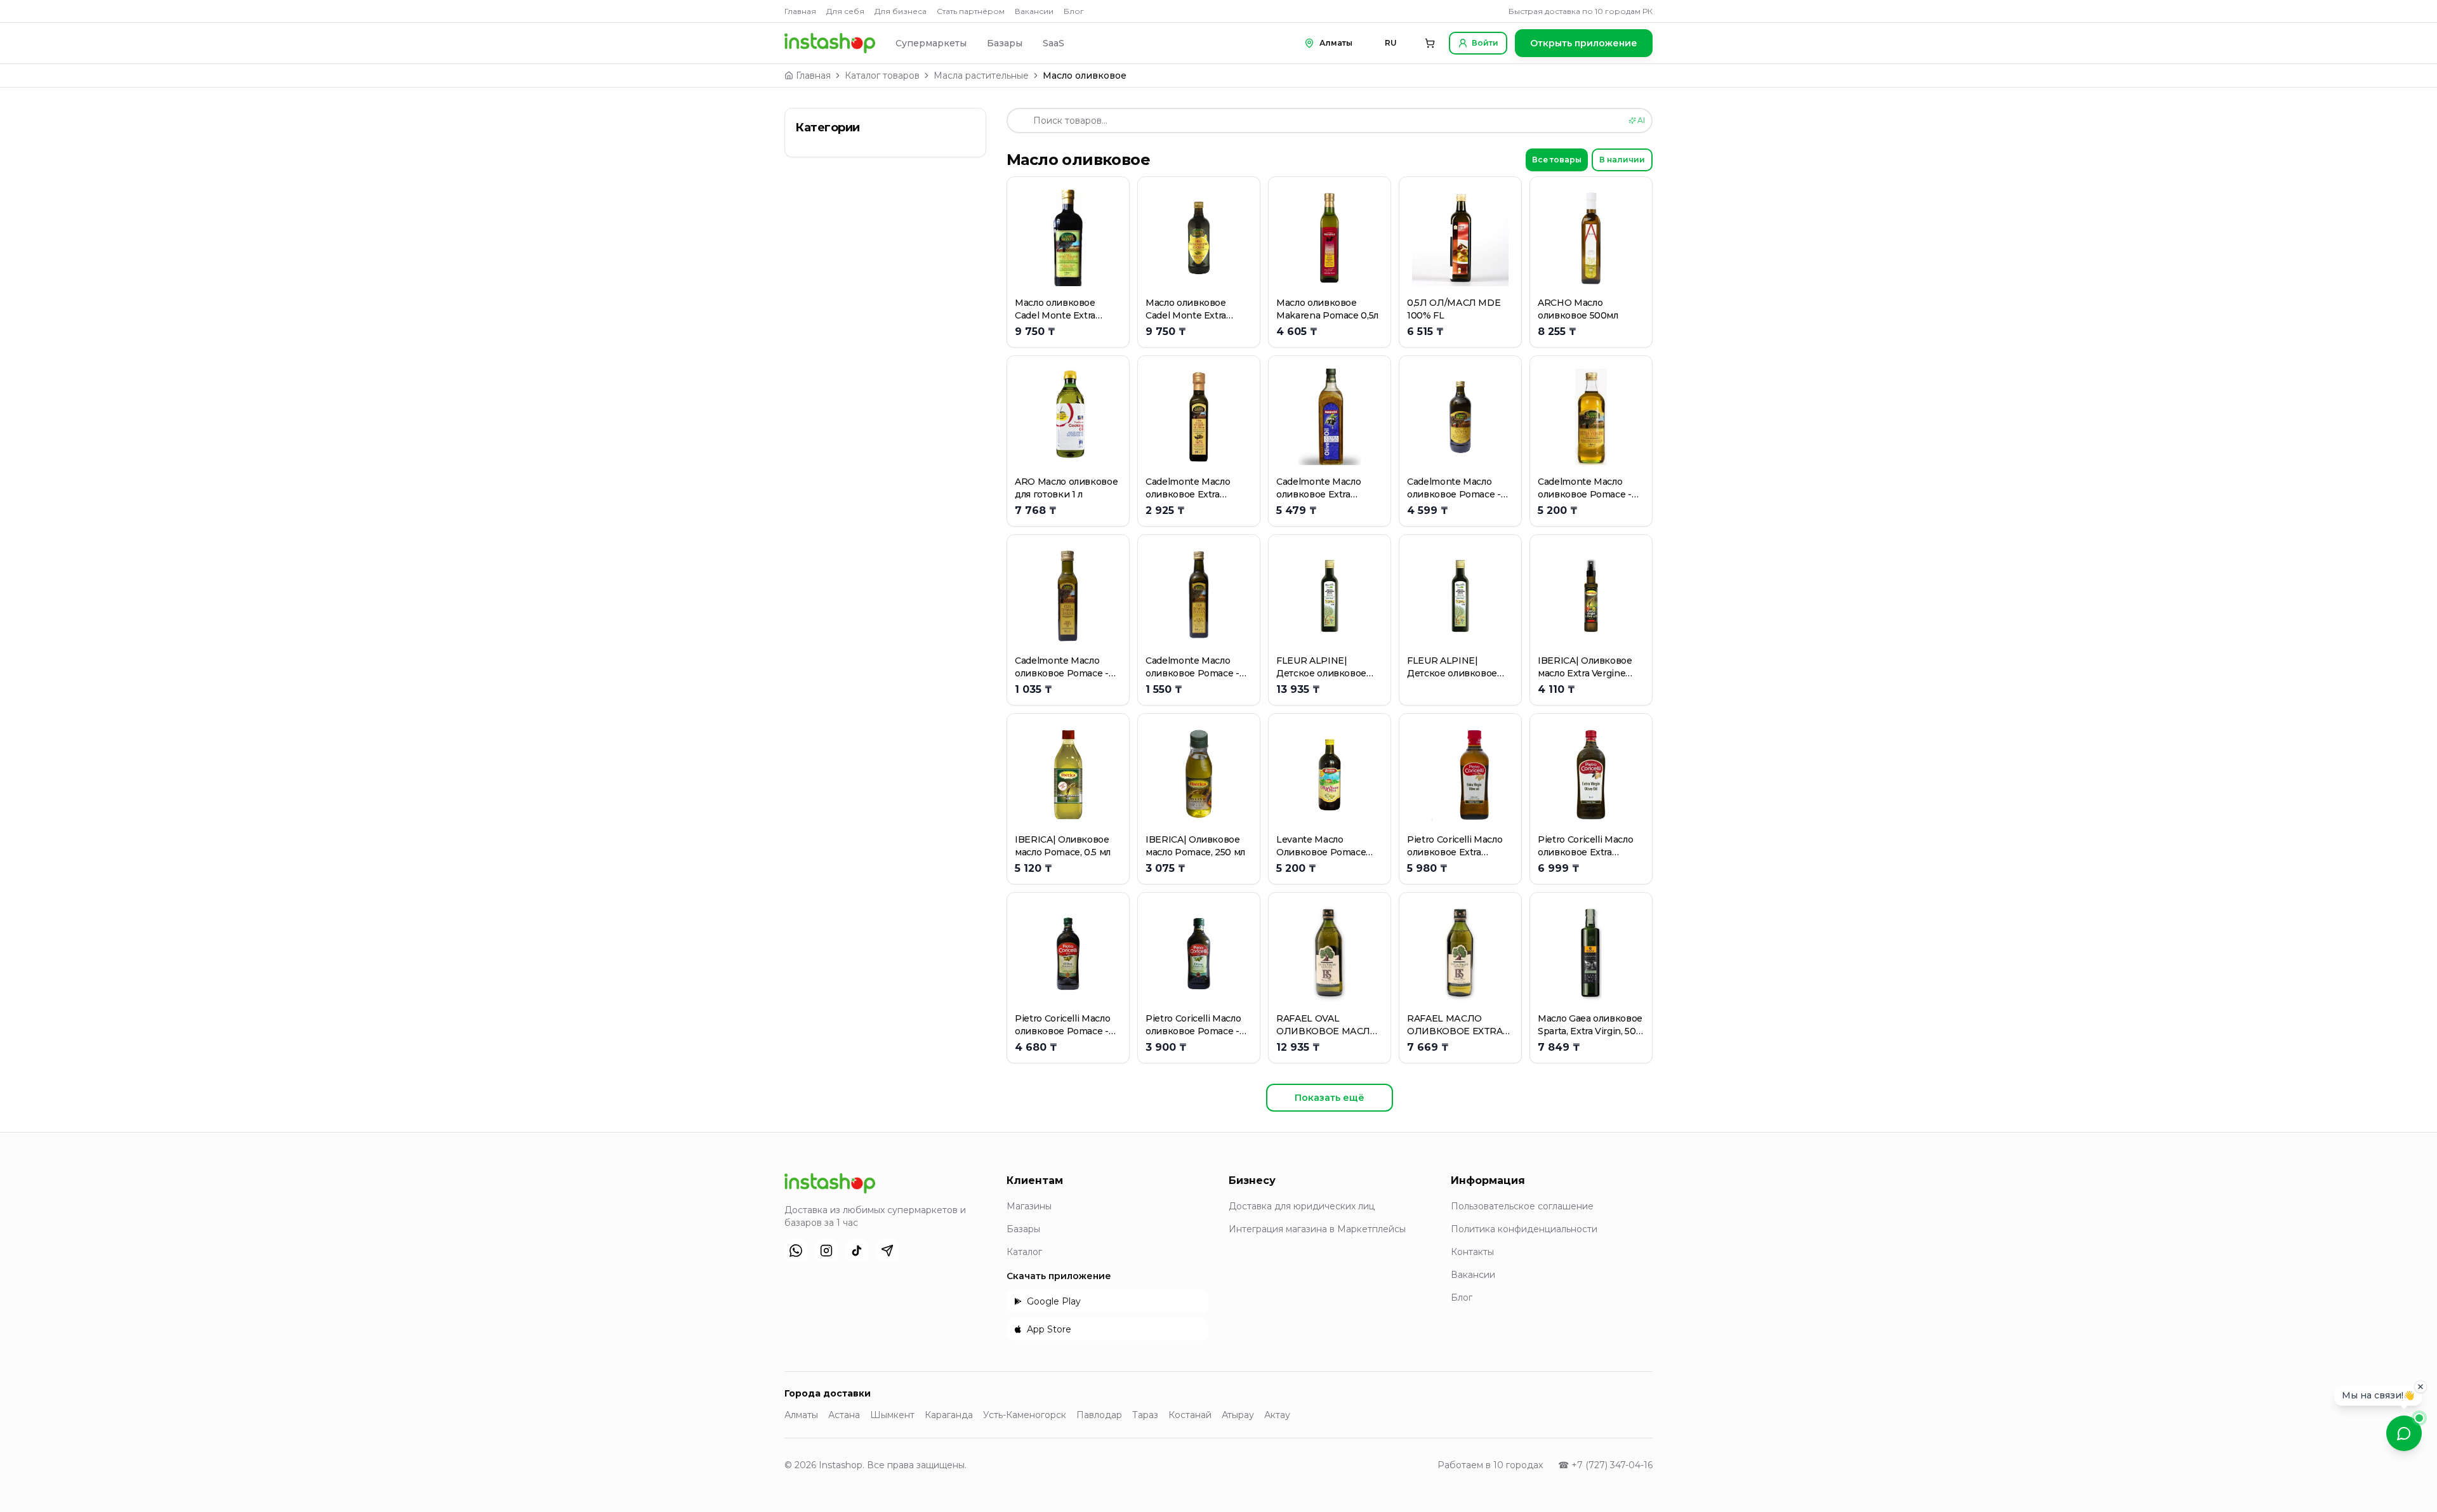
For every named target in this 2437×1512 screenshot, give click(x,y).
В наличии (1622, 160)
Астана (844, 1415)
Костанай (1190, 1415)
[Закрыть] (2420, 1390)
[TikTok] (857, 1251)
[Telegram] (887, 1251)
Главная (800, 11)
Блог (1074, 11)
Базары (1005, 43)
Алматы (801, 1415)
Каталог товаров (882, 76)
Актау (1277, 1415)
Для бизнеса (901, 11)
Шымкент (892, 1415)
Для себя (845, 11)
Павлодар (1099, 1415)
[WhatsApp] (796, 1251)
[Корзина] (1430, 43)
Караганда (949, 1415)
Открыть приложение (1584, 43)
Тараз (1145, 1415)
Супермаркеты (931, 43)
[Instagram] (826, 1251)
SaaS (1053, 43)
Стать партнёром (971, 11)
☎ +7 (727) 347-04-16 (1605, 1465)
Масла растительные (981, 76)
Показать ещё (1330, 1098)
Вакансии (1034, 11)
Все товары (1557, 160)
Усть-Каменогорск (1025, 1415)
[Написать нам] (2404, 1433)
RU (1391, 43)
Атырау (1238, 1415)
